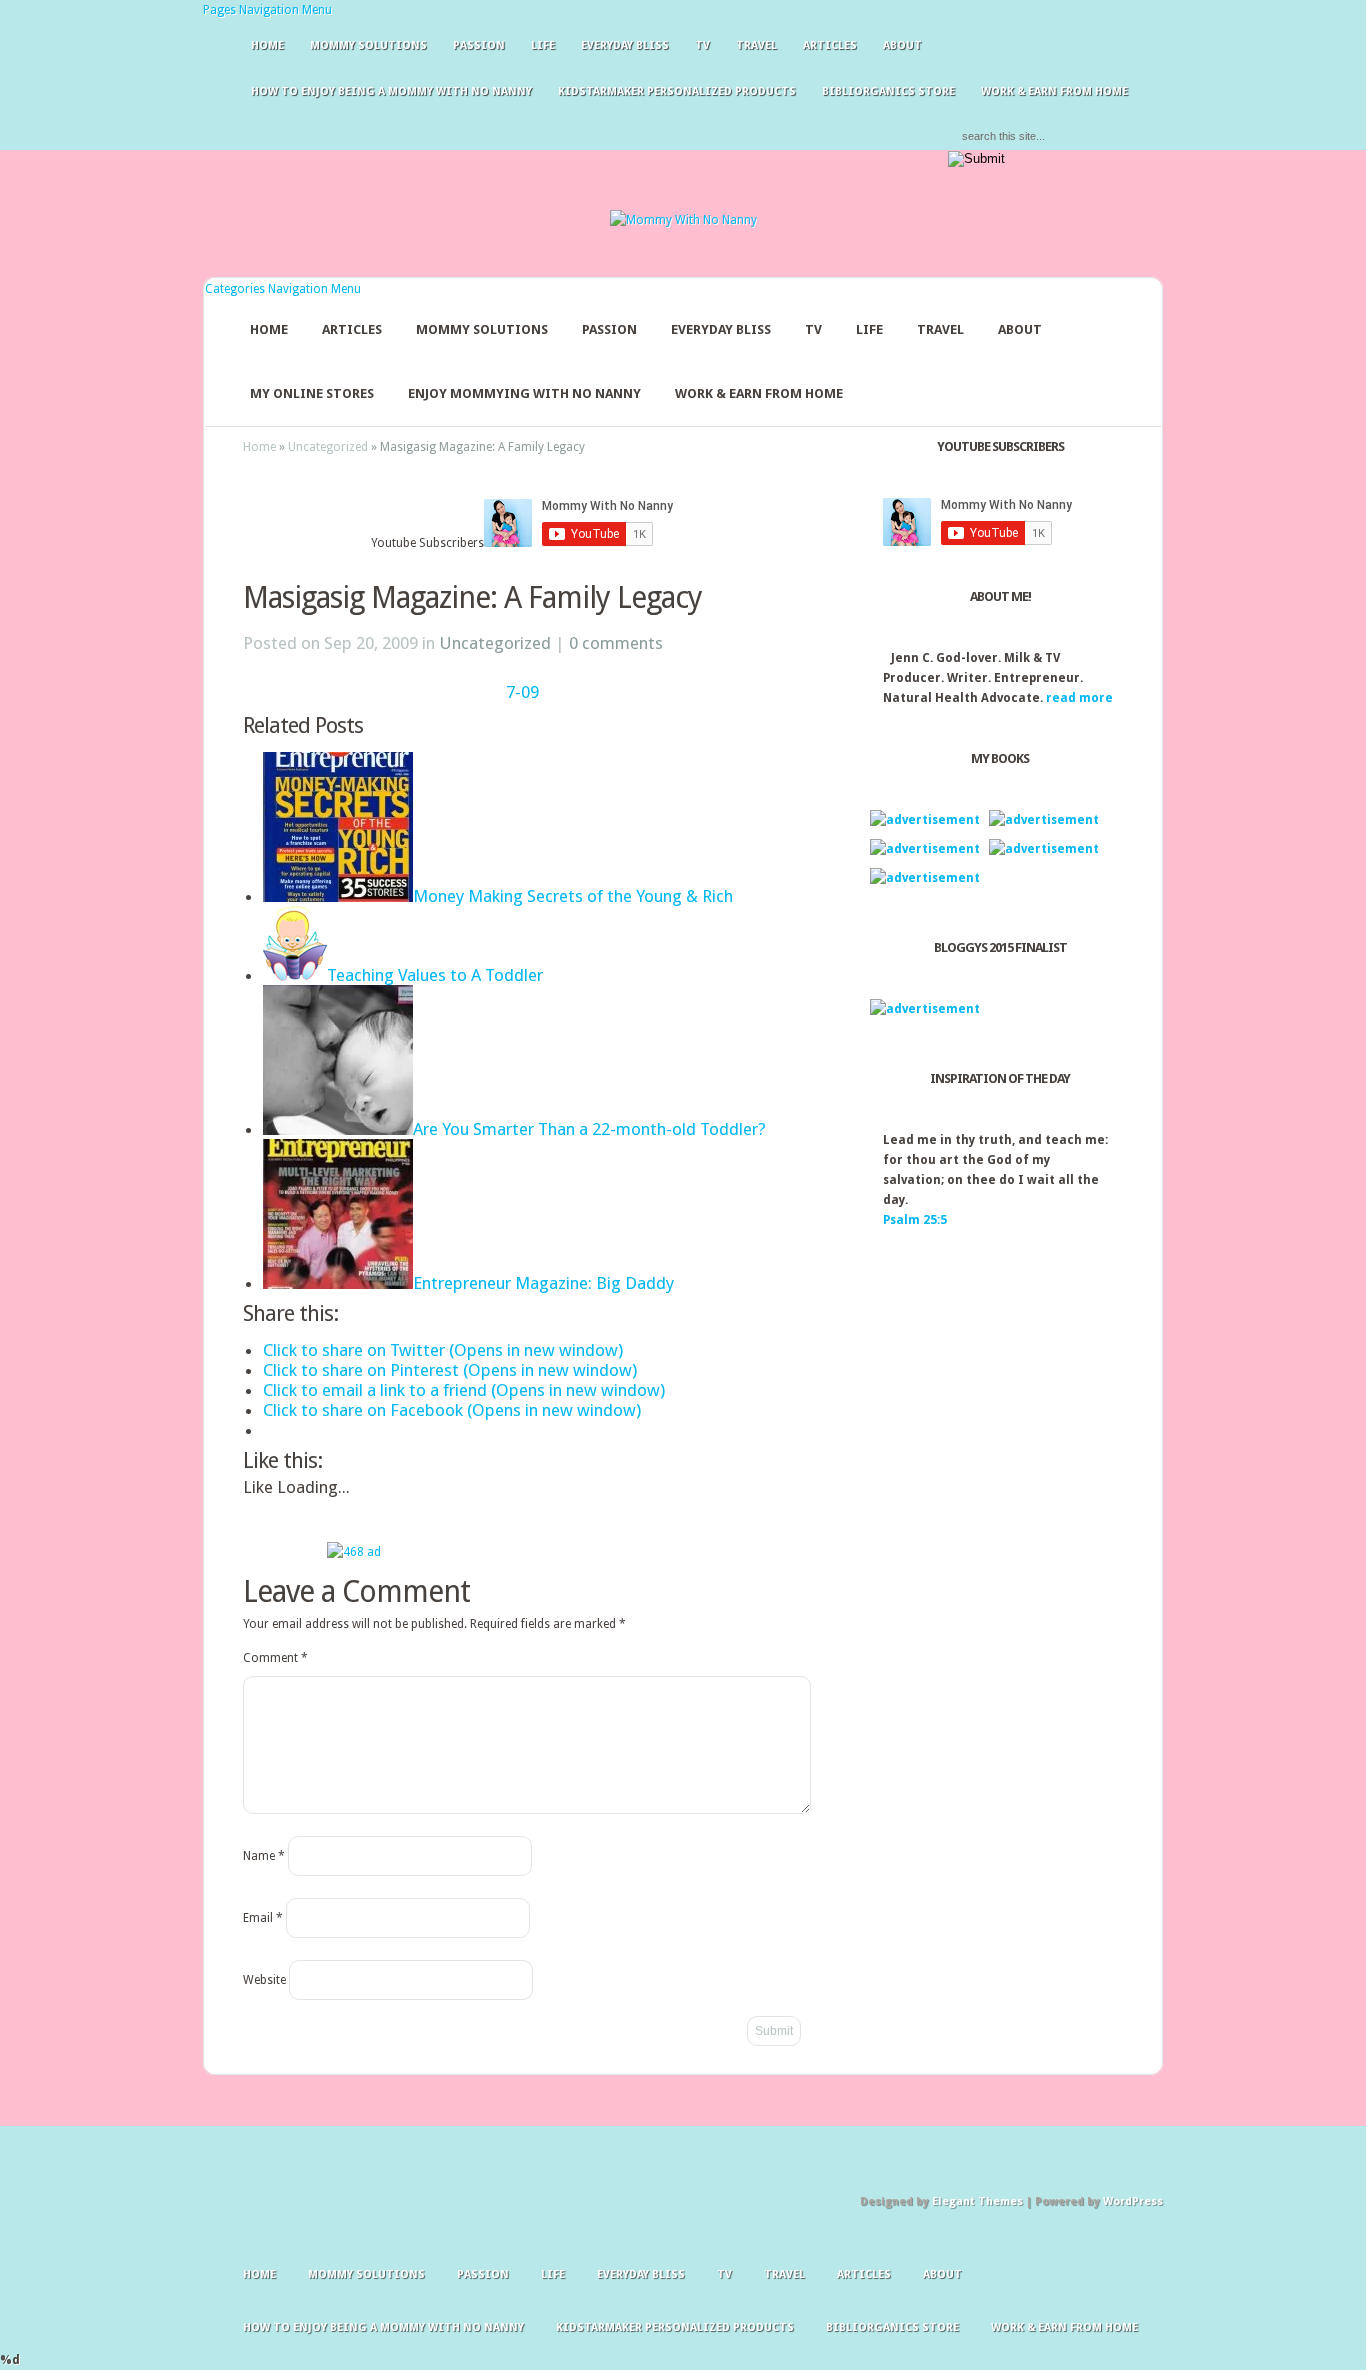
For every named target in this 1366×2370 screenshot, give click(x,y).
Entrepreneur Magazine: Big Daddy (543, 1283)
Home (267, 45)
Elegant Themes (977, 2201)
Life (543, 45)
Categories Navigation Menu (283, 289)
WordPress (1133, 2201)
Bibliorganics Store (888, 91)
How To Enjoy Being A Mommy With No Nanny (391, 91)
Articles (830, 45)
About (902, 45)
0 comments (616, 643)
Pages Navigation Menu (267, 10)
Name (264, 1856)
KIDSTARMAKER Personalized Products (677, 91)
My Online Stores (312, 393)
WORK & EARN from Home (759, 393)
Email (263, 1918)
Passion (479, 45)
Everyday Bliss (625, 45)
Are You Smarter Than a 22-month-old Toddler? (589, 1129)
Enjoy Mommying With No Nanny (524, 393)
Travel (756, 45)
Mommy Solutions (368, 45)
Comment (275, 1658)
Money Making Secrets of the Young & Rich (573, 896)
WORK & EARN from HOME (1054, 91)
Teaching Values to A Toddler (435, 975)
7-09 (522, 692)
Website (264, 1980)
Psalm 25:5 (915, 1220)
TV (702, 45)
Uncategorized (328, 447)
